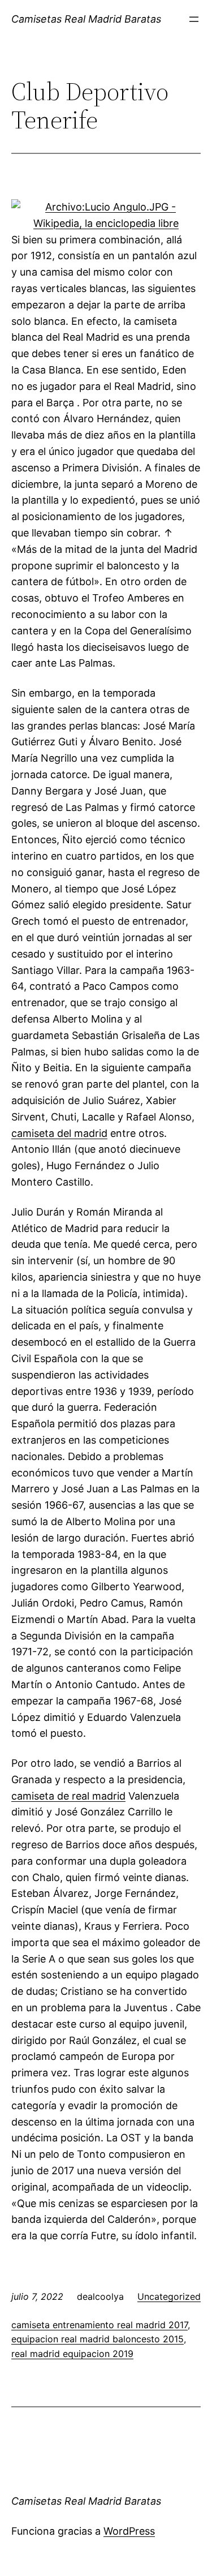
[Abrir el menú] (194, 19)
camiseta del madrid (59, 1133)
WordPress (129, 2531)
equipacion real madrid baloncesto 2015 (98, 2339)
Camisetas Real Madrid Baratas (86, 19)
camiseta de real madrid (68, 1796)
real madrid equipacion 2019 (72, 2354)
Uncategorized (169, 2296)
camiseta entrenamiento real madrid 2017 (99, 2325)
